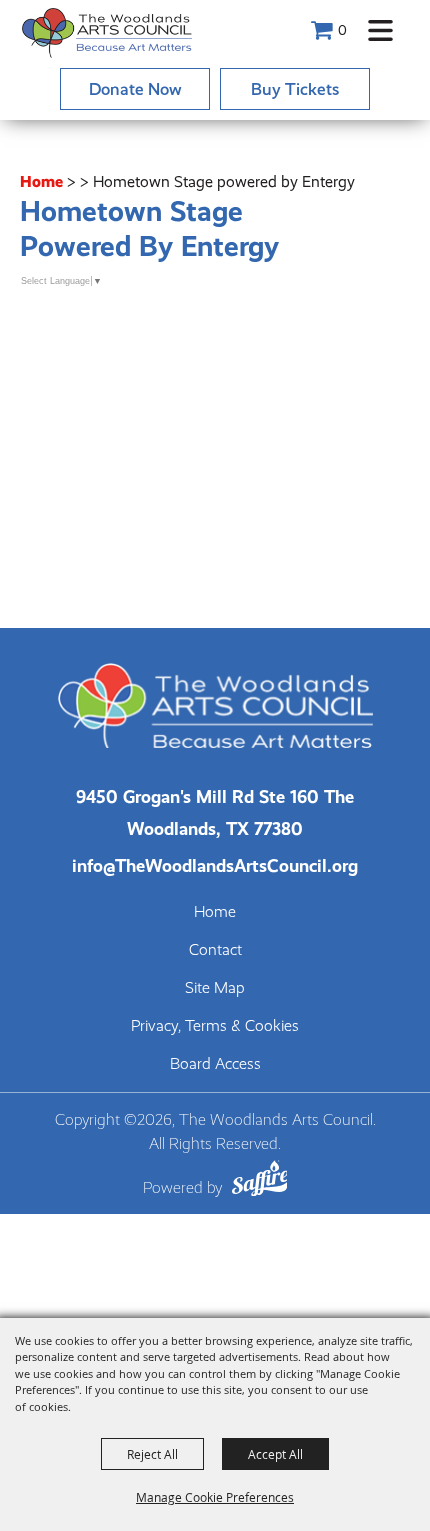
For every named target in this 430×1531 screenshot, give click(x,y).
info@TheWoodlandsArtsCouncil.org (215, 865)
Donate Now (135, 89)
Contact (215, 950)
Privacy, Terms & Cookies (215, 1026)
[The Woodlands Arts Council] (107, 32)
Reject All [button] (152, 1454)
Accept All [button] (275, 1454)
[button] (380, 30)
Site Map (215, 988)
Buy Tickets (295, 89)
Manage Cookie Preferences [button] (215, 1497)
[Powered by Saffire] (260, 1181)
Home (41, 181)
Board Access (215, 1064)
